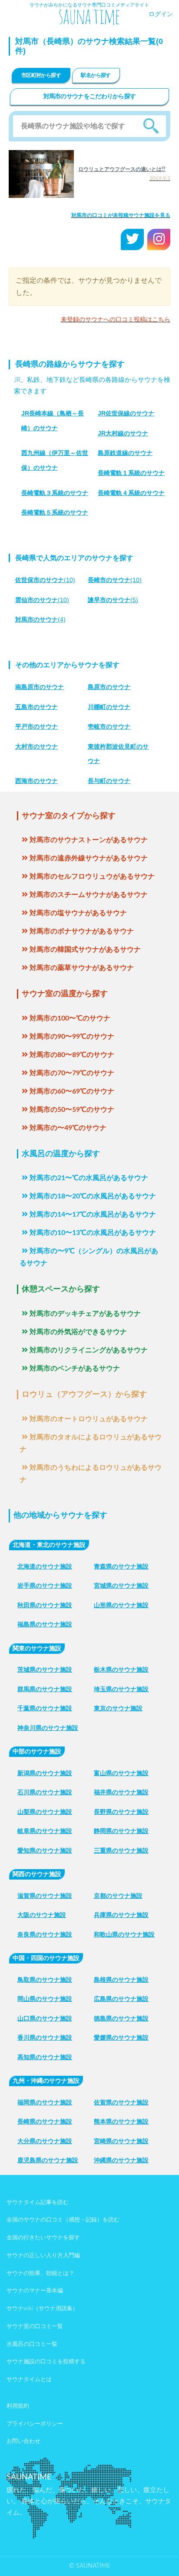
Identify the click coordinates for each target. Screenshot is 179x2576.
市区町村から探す (41, 75)
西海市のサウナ (36, 781)
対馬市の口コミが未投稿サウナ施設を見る (121, 215)
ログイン (161, 14)
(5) (113, 600)
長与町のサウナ (109, 781)
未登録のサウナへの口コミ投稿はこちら (116, 320)
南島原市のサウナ (40, 687)
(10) (45, 580)
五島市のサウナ (36, 707)
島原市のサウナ (109, 687)
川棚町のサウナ (109, 707)
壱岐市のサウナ (109, 726)
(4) (40, 619)
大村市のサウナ (36, 746)
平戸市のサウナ (36, 726)
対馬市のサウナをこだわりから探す (90, 97)
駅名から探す (96, 75)
